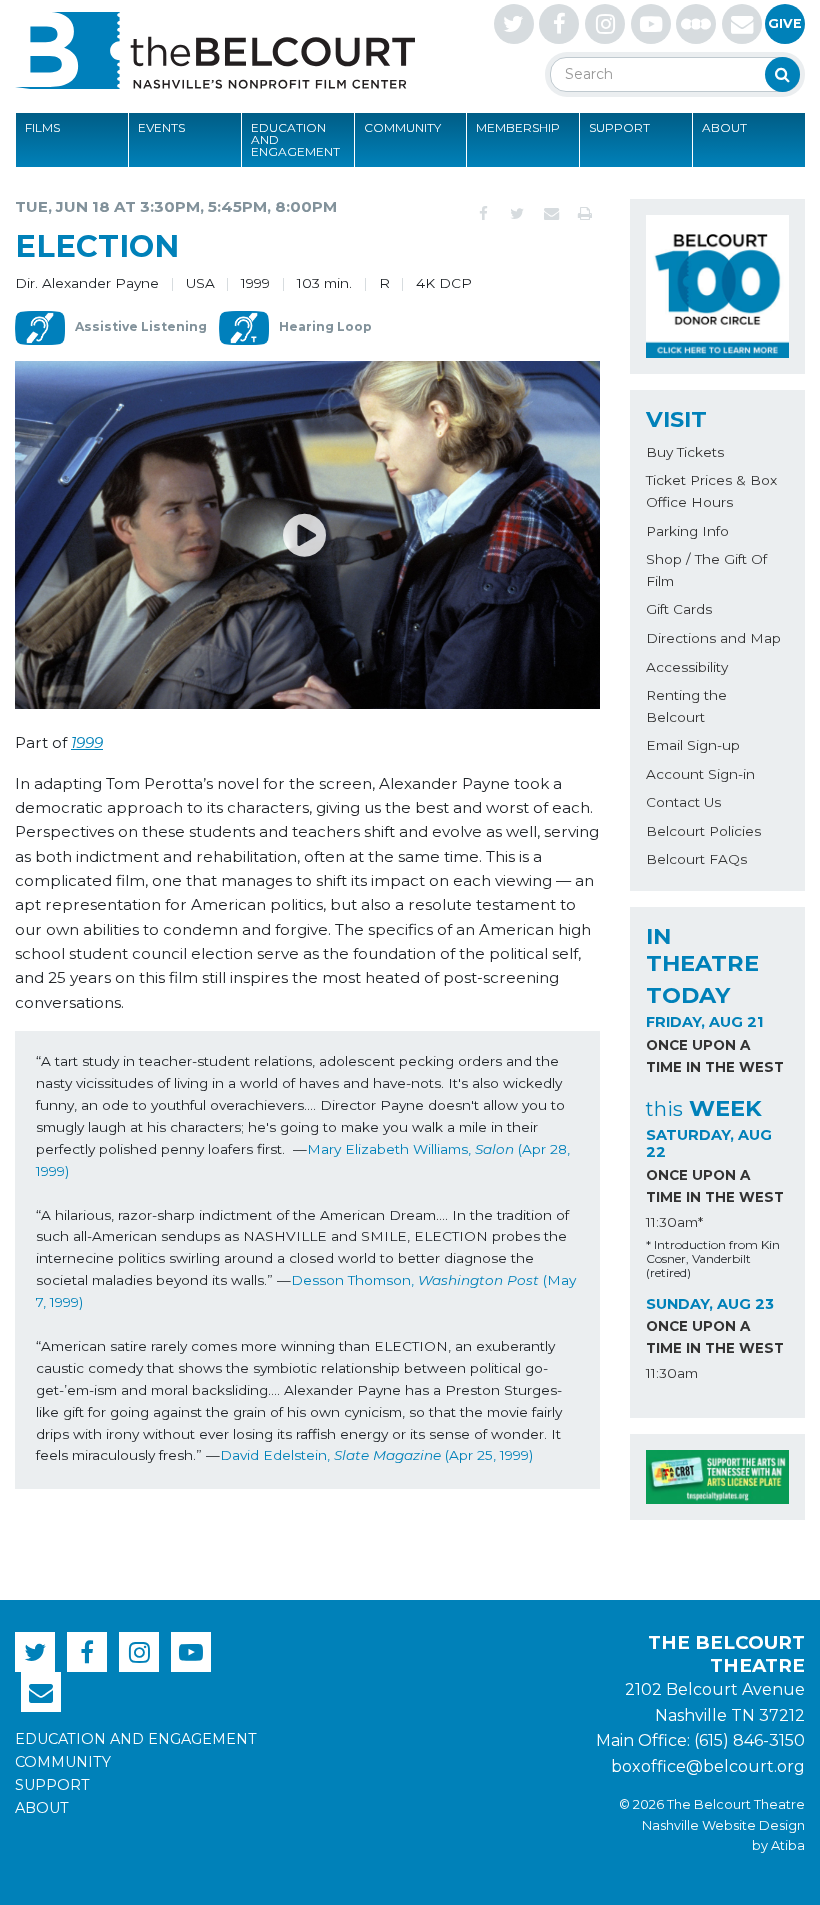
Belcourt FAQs (696, 859)
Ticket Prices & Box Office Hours (711, 491)
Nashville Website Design (723, 1825)
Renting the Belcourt (686, 706)
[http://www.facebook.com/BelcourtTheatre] (559, 24)
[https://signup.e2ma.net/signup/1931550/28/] (742, 24)
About (724, 127)
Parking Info (687, 531)
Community (402, 127)
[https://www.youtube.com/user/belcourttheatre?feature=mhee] (651, 24)
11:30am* (674, 1222)
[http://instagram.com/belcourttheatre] (605, 24)
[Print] (585, 214)
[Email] (551, 214)
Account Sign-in (700, 774)
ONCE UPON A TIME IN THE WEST (715, 1056)
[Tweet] (517, 214)
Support (619, 127)
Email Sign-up (693, 745)
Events (161, 127)
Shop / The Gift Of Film (706, 570)
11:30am (672, 1373)
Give (785, 23)
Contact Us (683, 802)
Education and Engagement (295, 139)
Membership (518, 127)
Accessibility (687, 667)
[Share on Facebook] (483, 214)
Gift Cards (679, 609)
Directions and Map (713, 638)
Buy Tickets (685, 452)
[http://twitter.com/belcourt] (514, 24)
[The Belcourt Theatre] (215, 50)
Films (42, 127)
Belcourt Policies (703, 831)
